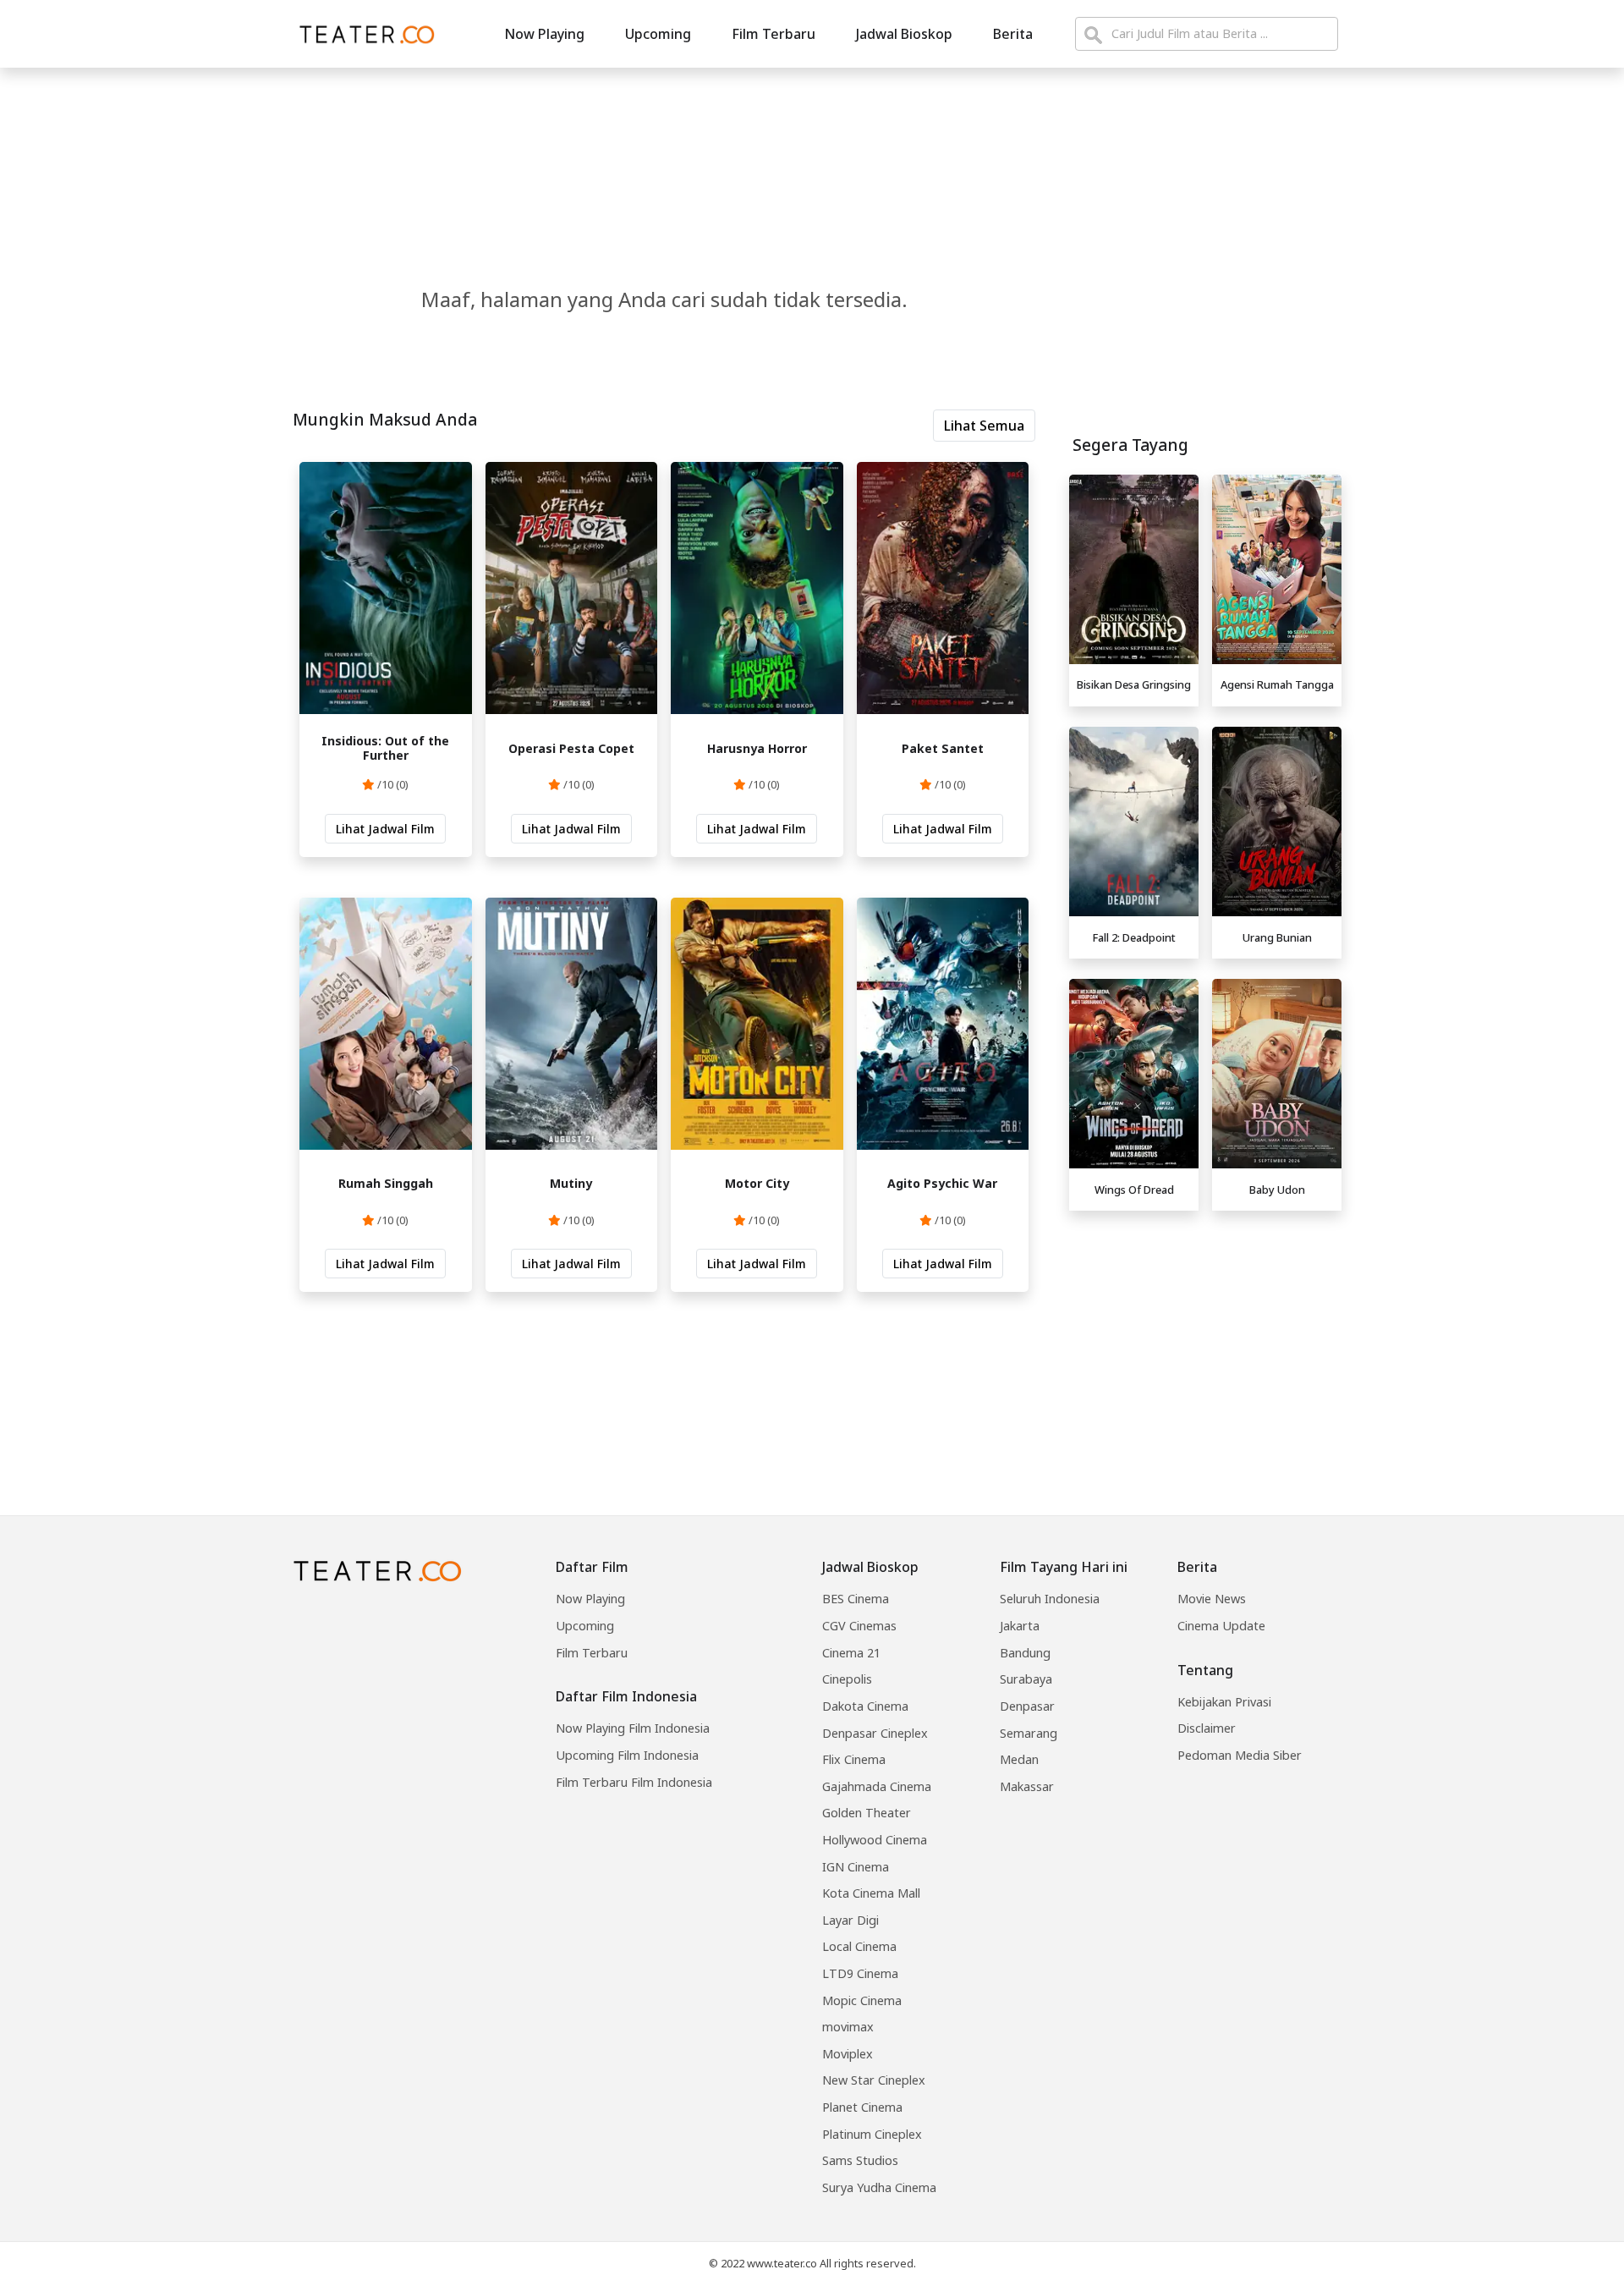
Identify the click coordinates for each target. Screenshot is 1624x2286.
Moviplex (848, 2054)
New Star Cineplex (874, 2080)
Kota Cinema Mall (871, 1893)
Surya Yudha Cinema (879, 2187)
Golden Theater (867, 1813)
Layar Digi (850, 1920)
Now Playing (544, 34)
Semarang (1029, 1733)
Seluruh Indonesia (1050, 1599)
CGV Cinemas (859, 1626)
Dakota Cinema (865, 1706)
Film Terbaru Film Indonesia (634, 1782)
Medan (1019, 1759)
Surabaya (1026, 1679)
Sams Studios (860, 2160)
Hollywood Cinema (875, 1840)
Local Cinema (859, 1946)
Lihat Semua (984, 426)
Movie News (1212, 1599)
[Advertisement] (1205, 1337)
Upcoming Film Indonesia (627, 1755)
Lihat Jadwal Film (385, 829)
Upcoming (658, 34)
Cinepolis (847, 1679)
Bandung (1025, 1653)
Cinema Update (1221, 1626)
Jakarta (1020, 1626)
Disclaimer (1207, 1728)
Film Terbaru (774, 34)
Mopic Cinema (862, 2000)
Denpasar (1027, 1706)
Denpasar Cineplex (875, 1733)
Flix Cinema (854, 1759)
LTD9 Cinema (860, 1973)
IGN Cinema (856, 1867)
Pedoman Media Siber (1240, 1755)
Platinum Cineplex (872, 2134)
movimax (848, 2027)
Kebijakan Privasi (1224, 1702)
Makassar (1027, 1786)
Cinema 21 (851, 1653)
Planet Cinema (862, 2107)
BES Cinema (856, 1599)
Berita (1013, 34)
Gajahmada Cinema (877, 1786)
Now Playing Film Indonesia (633, 1728)
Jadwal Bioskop (904, 34)
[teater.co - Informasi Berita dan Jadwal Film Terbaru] (362, 34)
